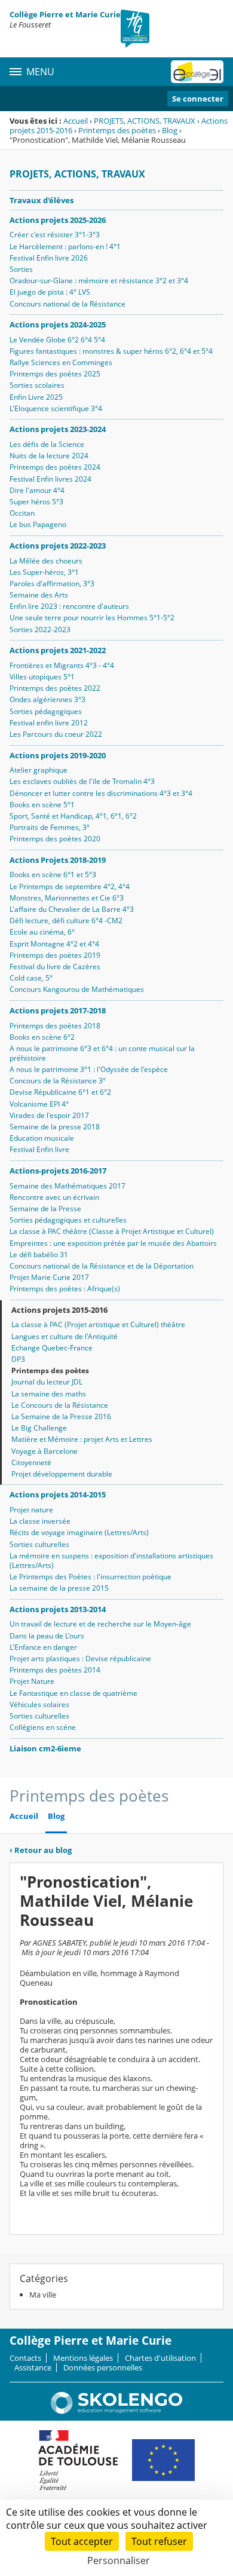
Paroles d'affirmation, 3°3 (52, 583)
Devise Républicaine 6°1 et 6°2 (60, 1092)
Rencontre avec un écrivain (54, 1197)
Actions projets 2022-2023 (58, 546)
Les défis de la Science (47, 444)
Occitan (22, 513)
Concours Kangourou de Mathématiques (77, 989)
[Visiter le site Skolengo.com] (116, 2411)
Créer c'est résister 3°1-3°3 (55, 235)
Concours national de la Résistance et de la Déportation (102, 1266)
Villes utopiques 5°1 (42, 677)
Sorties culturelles (39, 1544)
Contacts (25, 2358)
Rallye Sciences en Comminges (61, 362)
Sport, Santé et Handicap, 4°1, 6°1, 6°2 (73, 816)
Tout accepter (82, 2541)
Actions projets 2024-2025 (58, 324)
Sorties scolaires (37, 385)
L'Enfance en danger (43, 1647)
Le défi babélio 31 (39, 1255)
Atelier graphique (39, 770)
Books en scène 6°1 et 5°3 (53, 875)
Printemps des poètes (117, 130)
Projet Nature (32, 1681)
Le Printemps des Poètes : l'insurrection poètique (91, 1577)
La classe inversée (40, 1521)
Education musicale (42, 1138)
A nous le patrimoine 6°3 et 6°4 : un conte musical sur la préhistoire (102, 1053)
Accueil (76, 121)
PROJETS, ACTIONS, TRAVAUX (145, 121)
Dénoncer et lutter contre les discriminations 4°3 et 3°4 (101, 793)
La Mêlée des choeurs (46, 561)
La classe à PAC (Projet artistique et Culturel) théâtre (98, 1324)
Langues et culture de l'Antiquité (65, 1336)
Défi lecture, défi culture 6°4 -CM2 (66, 921)
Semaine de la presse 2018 (55, 1127)
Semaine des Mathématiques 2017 (68, 1186)
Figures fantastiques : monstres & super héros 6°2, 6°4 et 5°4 (111, 351)
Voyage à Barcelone (45, 1451)
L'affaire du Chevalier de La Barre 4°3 (72, 909)
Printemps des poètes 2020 (55, 839)
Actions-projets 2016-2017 (58, 1171)
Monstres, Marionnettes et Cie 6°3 (67, 898)
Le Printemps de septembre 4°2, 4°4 (70, 886)
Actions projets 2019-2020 (58, 755)
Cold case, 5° (31, 978)
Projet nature (31, 1510)
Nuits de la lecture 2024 (49, 456)
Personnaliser (119, 2560)
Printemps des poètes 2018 (55, 1026)
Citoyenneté (31, 1462)
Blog (170, 130)
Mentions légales (83, 2358)
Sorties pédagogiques (46, 711)
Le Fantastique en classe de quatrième (73, 1693)
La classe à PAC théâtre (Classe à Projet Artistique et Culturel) (112, 1231)
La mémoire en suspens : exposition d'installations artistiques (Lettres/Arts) (111, 1560)
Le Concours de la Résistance (60, 1405)
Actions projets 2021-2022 (58, 650)
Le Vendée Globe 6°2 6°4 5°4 (57, 340)
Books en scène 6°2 (42, 1037)
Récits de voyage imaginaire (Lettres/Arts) (79, 1532)
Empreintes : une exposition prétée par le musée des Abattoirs (113, 1243)
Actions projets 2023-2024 (58, 429)
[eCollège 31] (197, 72)
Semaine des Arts (39, 595)
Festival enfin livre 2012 (49, 723)
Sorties (21, 269)
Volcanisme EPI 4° (39, 1104)
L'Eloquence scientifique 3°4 (56, 408)
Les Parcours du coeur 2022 (56, 734)
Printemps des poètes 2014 (55, 1670)
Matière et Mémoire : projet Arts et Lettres (82, 1439)
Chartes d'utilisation (160, 2358)
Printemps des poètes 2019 (55, 955)
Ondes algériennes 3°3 (47, 699)
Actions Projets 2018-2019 (58, 860)
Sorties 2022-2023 (40, 630)
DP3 (18, 1359)
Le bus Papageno (38, 524)
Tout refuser (159, 2541)
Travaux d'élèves (42, 200)
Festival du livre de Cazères (55, 967)
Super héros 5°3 (36, 502)
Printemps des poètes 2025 (55, 374)
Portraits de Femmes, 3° (50, 827)
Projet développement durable (62, 1474)
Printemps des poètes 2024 (55, 467)
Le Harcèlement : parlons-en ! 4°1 (65, 246)
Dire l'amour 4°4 (37, 490)
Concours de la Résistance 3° (58, 1081)
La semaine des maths (49, 1394)
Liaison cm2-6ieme (45, 1748)
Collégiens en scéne (43, 1727)
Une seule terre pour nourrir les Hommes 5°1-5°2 (92, 618)
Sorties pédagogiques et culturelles (68, 1220)
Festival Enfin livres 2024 (50, 479)
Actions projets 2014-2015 (58, 1494)
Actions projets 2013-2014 (58, 1609)
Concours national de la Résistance (68, 304)
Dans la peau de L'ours (47, 1636)
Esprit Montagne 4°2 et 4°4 (54, 944)
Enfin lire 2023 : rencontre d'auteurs (69, 606)
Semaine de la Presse (45, 1209)
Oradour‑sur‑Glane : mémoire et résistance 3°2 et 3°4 (99, 281)
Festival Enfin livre (39, 1149)
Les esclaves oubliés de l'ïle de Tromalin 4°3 (82, 781)
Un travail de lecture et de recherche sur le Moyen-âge (100, 1624)
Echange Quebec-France (52, 1348)
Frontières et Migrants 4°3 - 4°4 (62, 665)
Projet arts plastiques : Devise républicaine (80, 1658)
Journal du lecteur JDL (47, 1382)
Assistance (33, 2367)
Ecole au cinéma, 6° (42, 932)
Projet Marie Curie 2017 (49, 1277)
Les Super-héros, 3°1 (44, 572)
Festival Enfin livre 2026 (49, 258)
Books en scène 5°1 (42, 805)
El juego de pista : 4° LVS (50, 292)
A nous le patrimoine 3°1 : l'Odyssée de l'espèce (89, 1069)
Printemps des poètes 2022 (55, 688)
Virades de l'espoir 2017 (49, 1115)
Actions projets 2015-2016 (59, 1310)
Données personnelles (103, 2367)
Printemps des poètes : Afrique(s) (65, 1289)
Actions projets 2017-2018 (58, 1010)
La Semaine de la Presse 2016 (61, 1416)
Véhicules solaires (39, 1704)
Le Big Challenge (39, 1428)
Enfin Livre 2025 (36, 397)
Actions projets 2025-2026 (58, 220)
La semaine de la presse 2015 (59, 1588)
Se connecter (198, 99)
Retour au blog (41, 1850)
